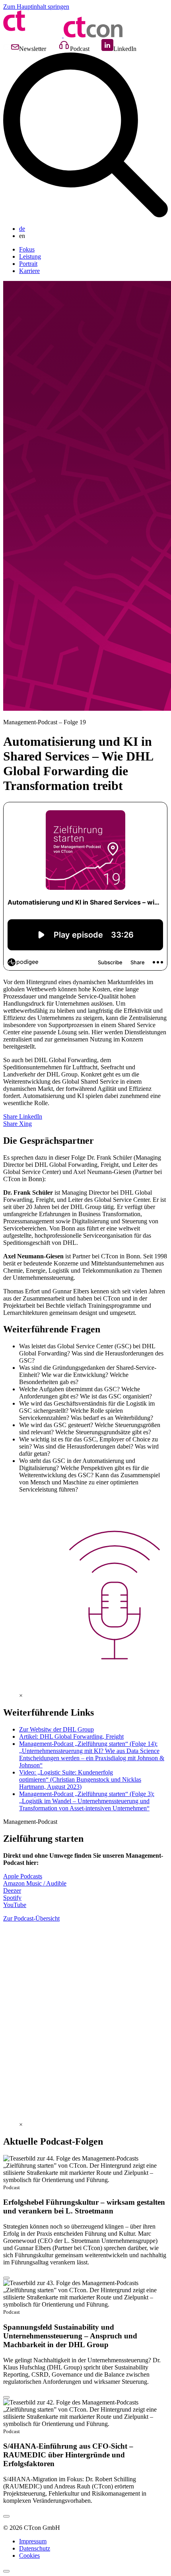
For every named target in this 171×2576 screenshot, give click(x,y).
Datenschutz (35, 2548)
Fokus (27, 249)
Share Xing (17, 1124)
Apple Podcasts (23, 1876)
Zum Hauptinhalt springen (36, 7)
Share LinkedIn (23, 1116)
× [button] (21, 1696)
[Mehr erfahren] (6, 2278)
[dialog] (85, 1696)
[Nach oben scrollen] (6, 2571)
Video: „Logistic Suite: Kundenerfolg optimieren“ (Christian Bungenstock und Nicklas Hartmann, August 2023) (80, 1779)
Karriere (29, 271)
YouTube (15, 1905)
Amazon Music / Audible (35, 1883)
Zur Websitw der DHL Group (56, 1729)
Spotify (12, 1898)
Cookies (29, 2556)
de (22, 229)
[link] (85, 2180)
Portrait (28, 264)
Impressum (33, 2541)
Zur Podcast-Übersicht (31, 1918)
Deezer (12, 1891)
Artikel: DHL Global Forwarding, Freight (71, 1737)
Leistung (30, 256)
